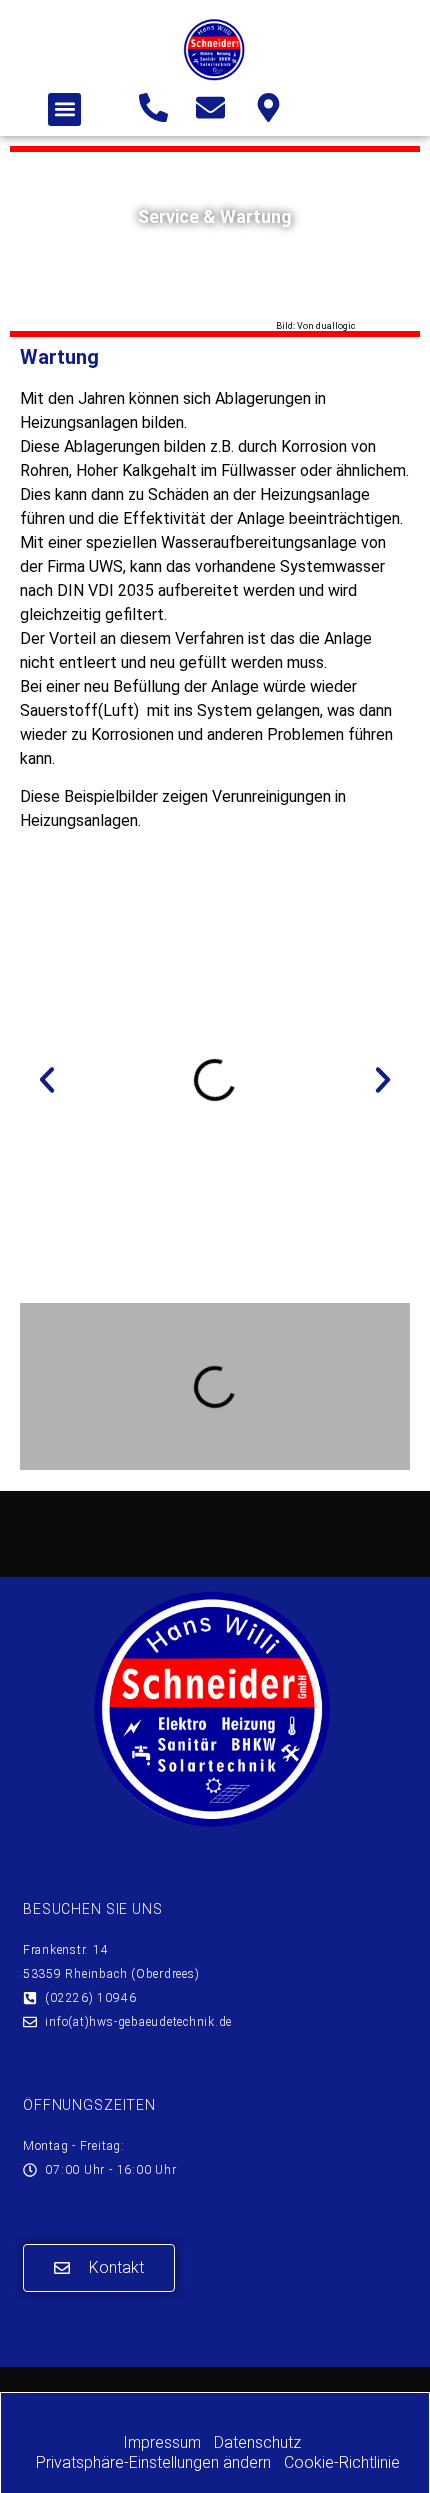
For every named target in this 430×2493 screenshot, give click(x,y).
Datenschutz (257, 2442)
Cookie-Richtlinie (342, 2462)
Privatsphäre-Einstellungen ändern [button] (153, 2462)
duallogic (336, 326)
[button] (64, 109)
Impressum (162, 2442)
